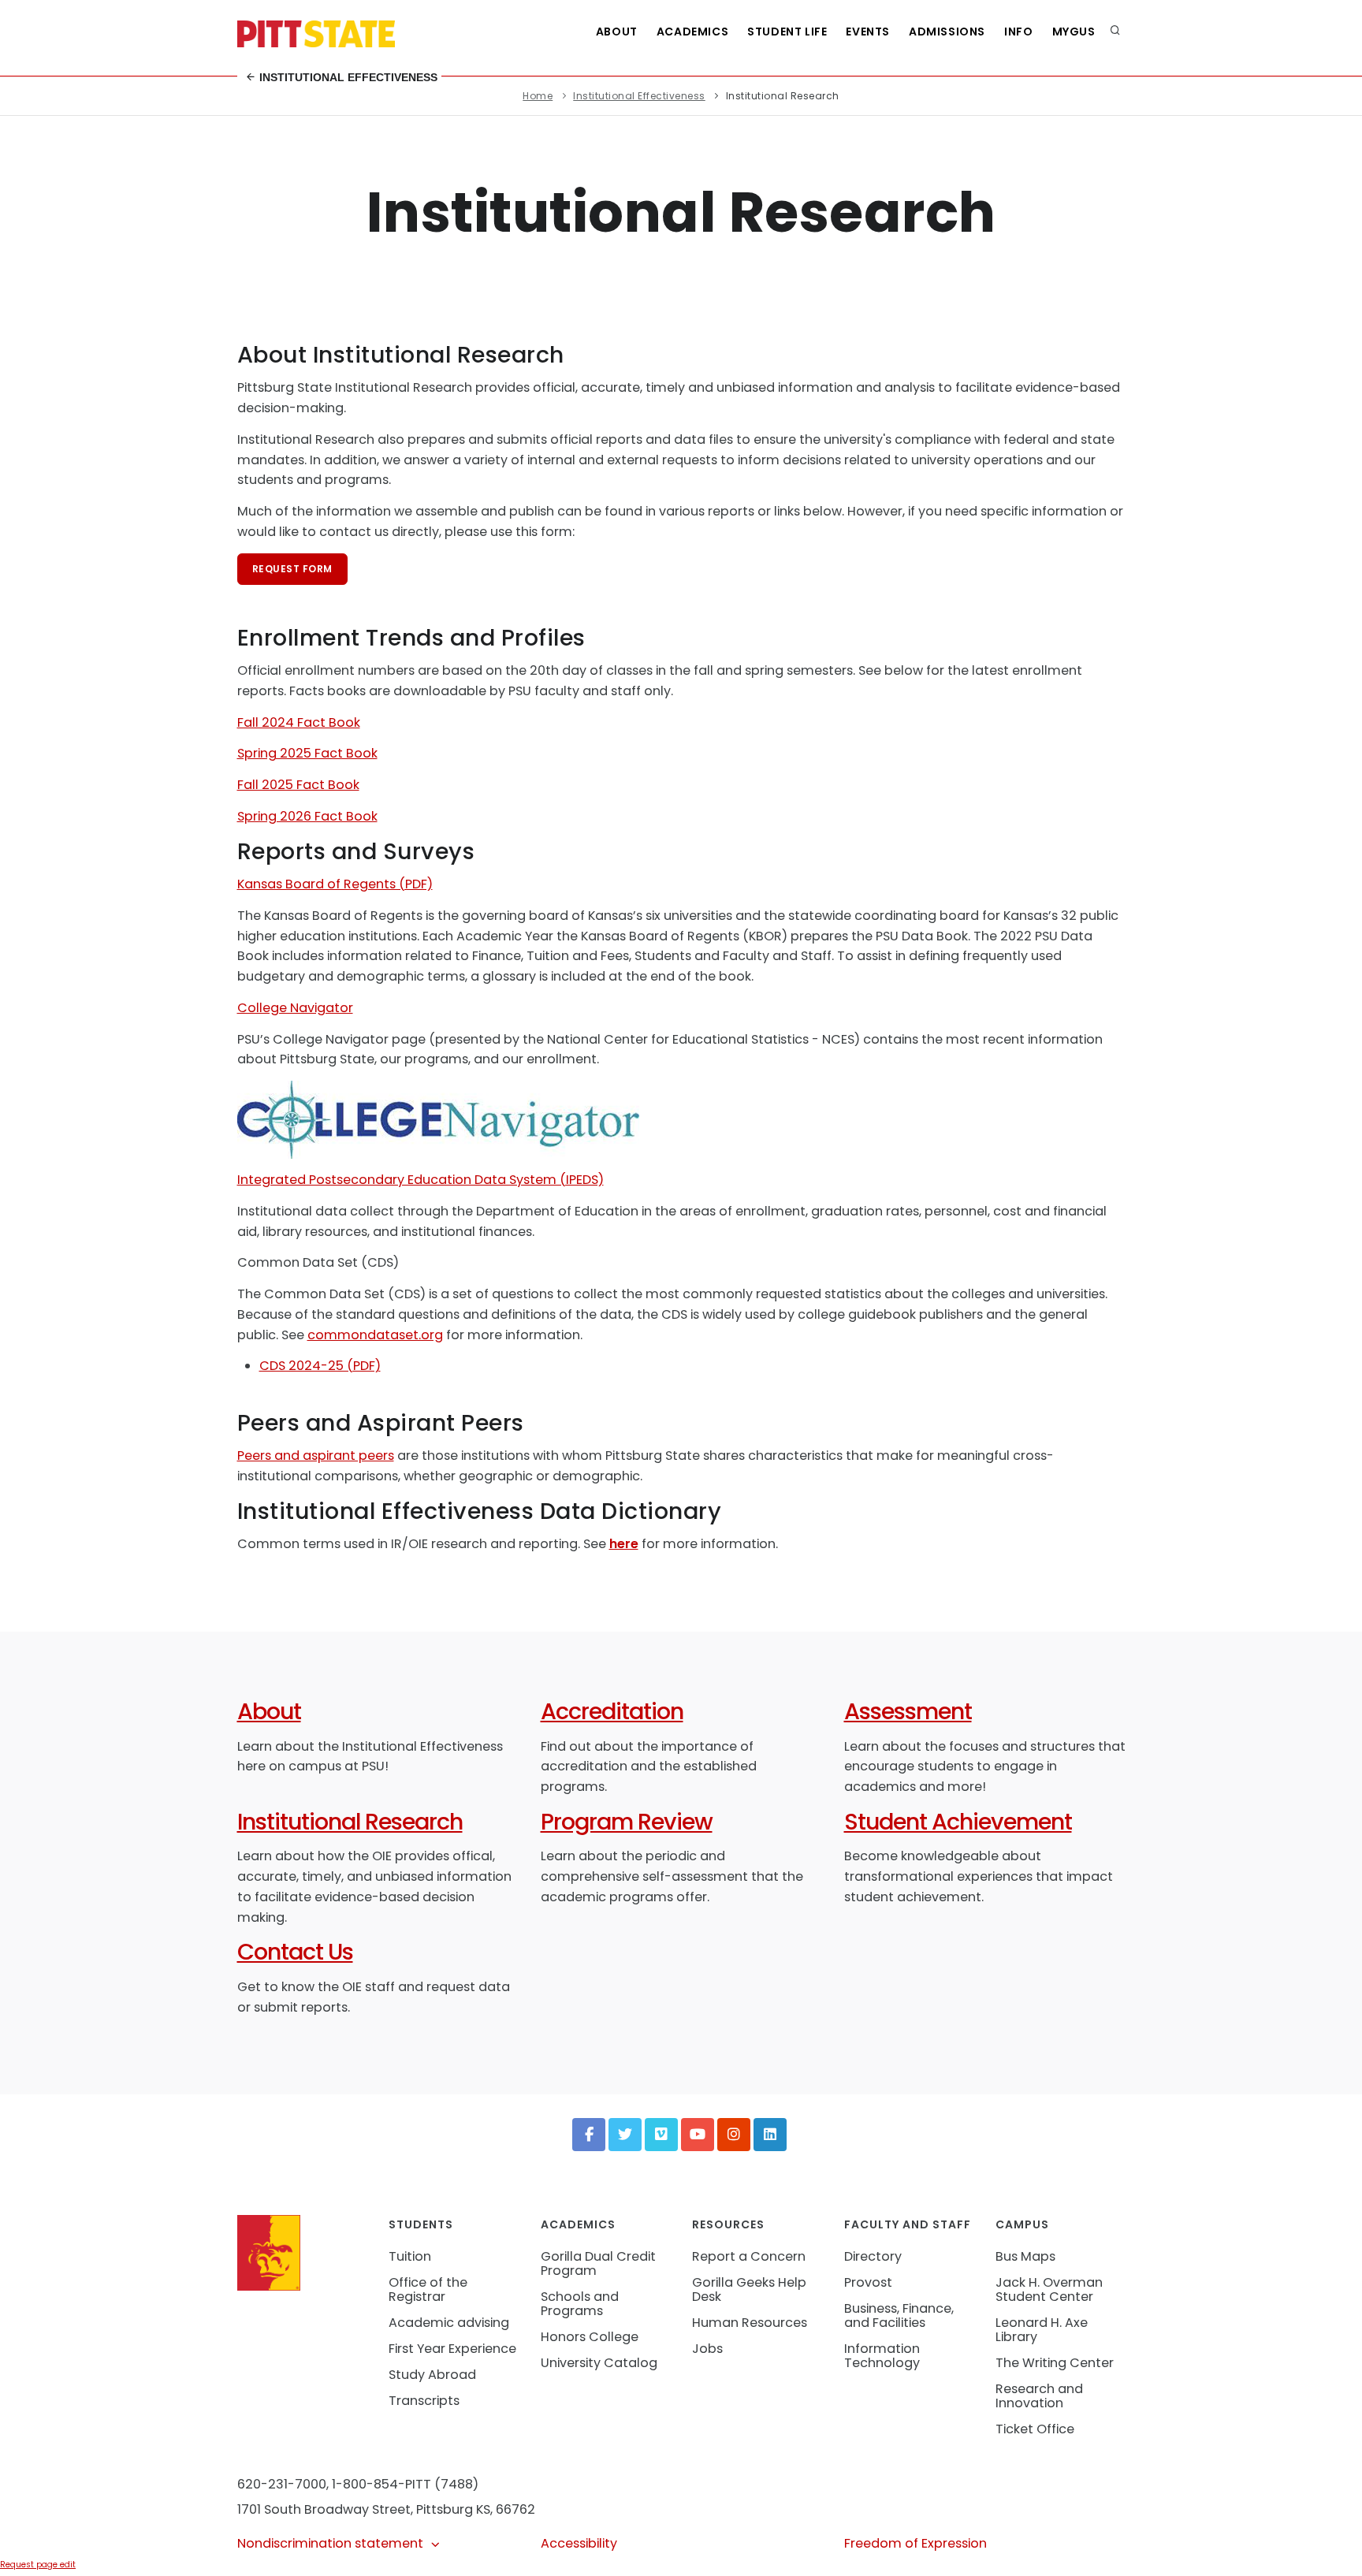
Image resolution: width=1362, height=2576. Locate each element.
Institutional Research (350, 1822)
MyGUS (1074, 32)
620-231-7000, (283, 2484)
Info (1018, 32)
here (624, 1544)
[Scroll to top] (1326, 2548)
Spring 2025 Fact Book (307, 753)
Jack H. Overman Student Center (1049, 2289)
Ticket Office (1035, 2429)
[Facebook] (589, 2135)
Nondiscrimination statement (330, 2543)
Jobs (707, 2349)
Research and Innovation (1039, 2396)
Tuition (410, 2256)
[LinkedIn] (770, 2135)
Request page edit (38, 2565)
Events (868, 32)
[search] (1115, 32)
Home (538, 96)
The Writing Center (1055, 2363)
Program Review (627, 1822)
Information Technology (882, 2356)
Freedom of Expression (915, 2543)
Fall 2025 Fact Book (298, 785)
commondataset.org (375, 1335)
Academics (692, 32)
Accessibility (579, 2543)
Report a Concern (749, 2256)
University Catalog (599, 2363)
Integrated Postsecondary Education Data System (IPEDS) (421, 1180)
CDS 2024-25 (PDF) (320, 1366)
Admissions (947, 32)
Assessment (908, 1711)
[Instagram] (734, 2135)
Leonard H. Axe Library (1042, 2330)
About (617, 32)
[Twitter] (625, 2135)
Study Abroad (432, 2375)
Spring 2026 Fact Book (307, 816)
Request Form (292, 569)
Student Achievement (958, 1822)
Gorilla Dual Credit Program (598, 2263)
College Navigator (295, 1008)
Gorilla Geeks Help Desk (749, 2289)
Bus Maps (1025, 2256)
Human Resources (750, 2323)
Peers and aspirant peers (316, 1456)
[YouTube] (698, 2135)
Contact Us (295, 1952)
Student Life (787, 32)
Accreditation (612, 1711)
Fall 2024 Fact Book (299, 722)
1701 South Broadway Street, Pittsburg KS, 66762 (386, 2509)
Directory (873, 2256)
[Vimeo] (661, 2135)
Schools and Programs (580, 2304)
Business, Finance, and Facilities (899, 2315)
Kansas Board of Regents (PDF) (335, 884)
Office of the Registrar (428, 2289)
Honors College (590, 2337)
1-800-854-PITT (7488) (405, 2484)
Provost (868, 2282)
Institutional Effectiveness (347, 77)
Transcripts (424, 2401)
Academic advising (449, 2323)
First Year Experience (452, 2349)
